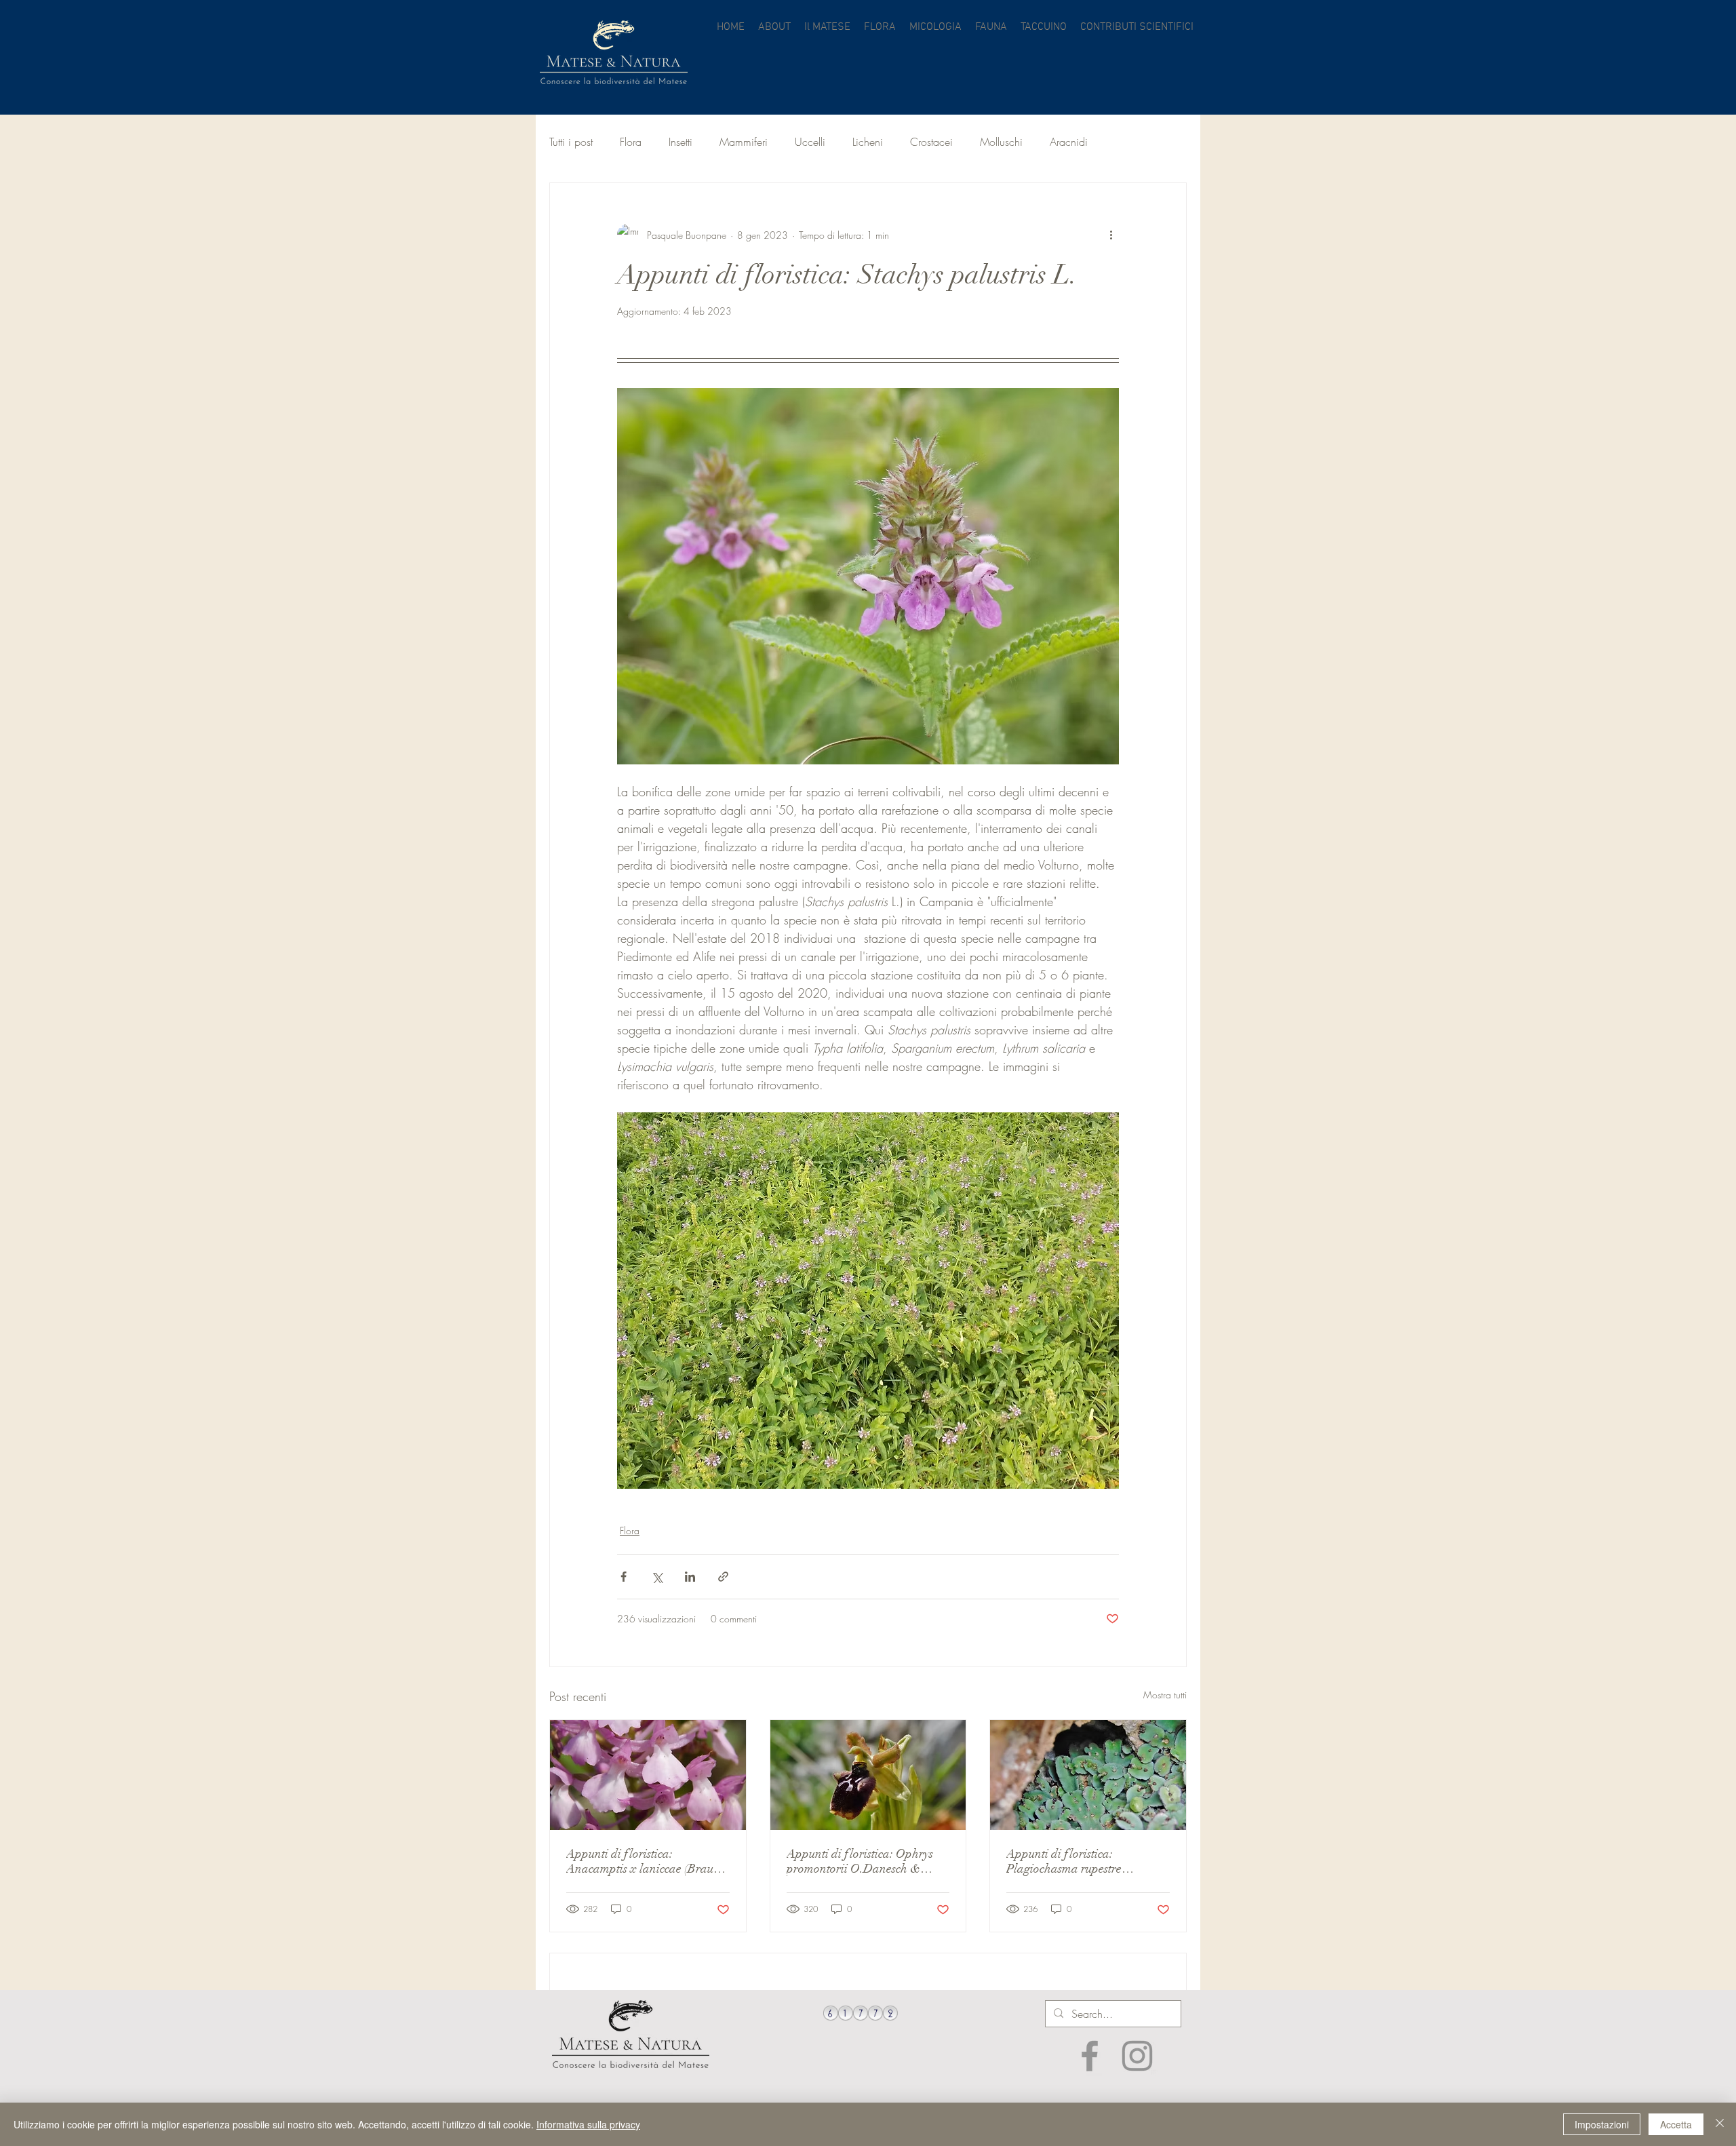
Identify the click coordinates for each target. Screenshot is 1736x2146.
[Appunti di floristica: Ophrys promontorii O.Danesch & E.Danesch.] (868, 1775)
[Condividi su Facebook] (624, 1577)
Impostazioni (1602, 2124)
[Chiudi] (1720, 2124)
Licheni (868, 142)
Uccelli (810, 142)
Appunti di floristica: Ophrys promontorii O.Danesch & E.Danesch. (860, 1861)
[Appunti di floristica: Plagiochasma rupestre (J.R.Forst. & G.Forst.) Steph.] (1088, 1775)
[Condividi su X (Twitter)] (657, 1577)
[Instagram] (1137, 2056)
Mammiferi (744, 142)
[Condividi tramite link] (723, 1577)
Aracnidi (1069, 142)
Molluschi (1001, 142)
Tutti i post (571, 142)
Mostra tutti (1165, 1695)
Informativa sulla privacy (588, 2124)
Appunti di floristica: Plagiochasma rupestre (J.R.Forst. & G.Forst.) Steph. (1080, 1861)
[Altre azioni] (1111, 235)
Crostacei (931, 142)
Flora (631, 142)
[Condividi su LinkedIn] (690, 1577)
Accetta (1676, 2124)
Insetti (680, 142)
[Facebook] (1090, 2056)
